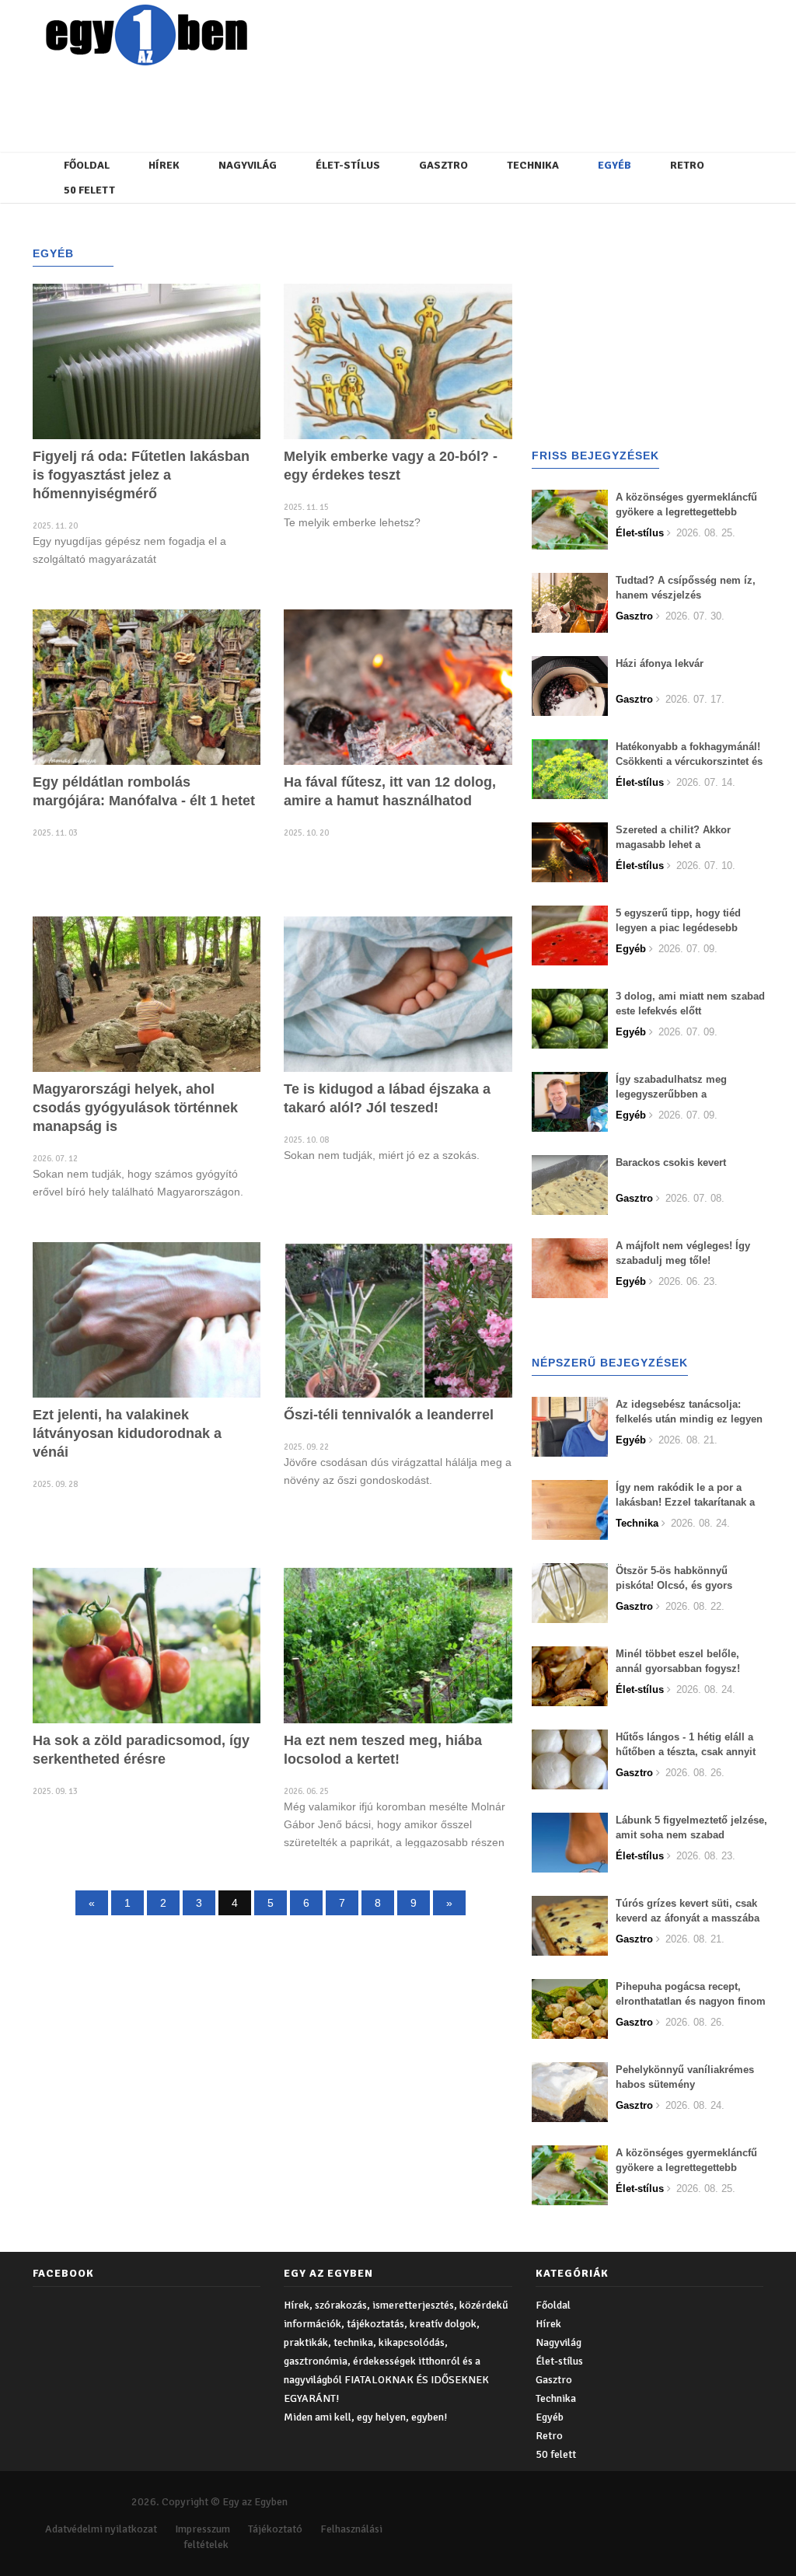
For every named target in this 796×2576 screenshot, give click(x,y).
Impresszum (202, 2529)
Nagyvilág (248, 165)
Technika (533, 165)
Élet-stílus (348, 165)
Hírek (164, 165)
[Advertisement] (410, 105)
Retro (687, 165)
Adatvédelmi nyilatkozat (101, 2529)
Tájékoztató (275, 2529)
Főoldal (87, 165)
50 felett (89, 190)
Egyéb (614, 165)
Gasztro (443, 165)
